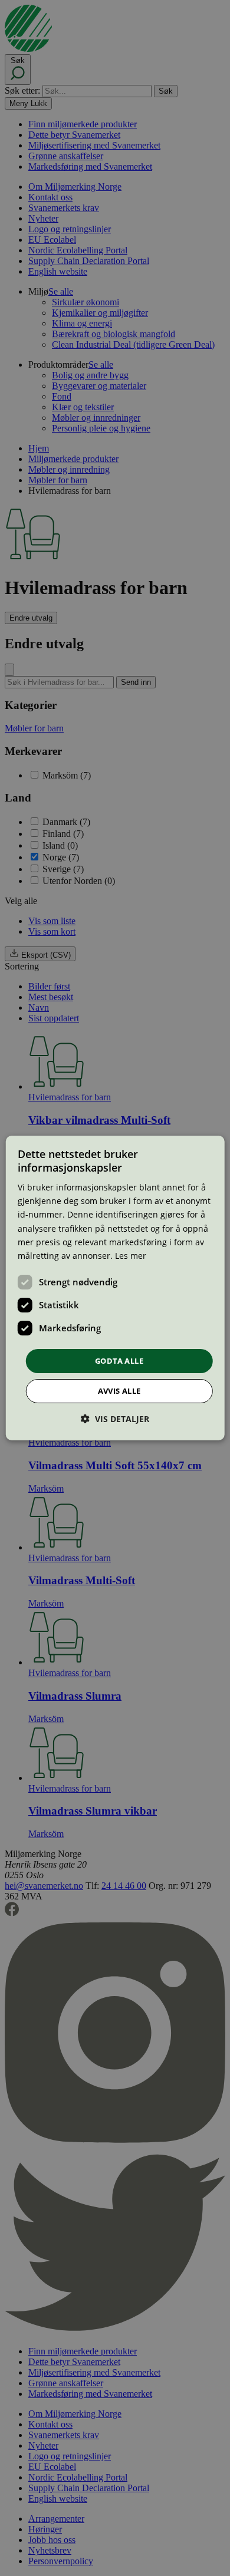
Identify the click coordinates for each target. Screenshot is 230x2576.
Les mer (131, 1256)
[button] (115, 1419)
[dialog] (115, 1288)
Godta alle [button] (119, 1361)
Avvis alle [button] (119, 1391)
